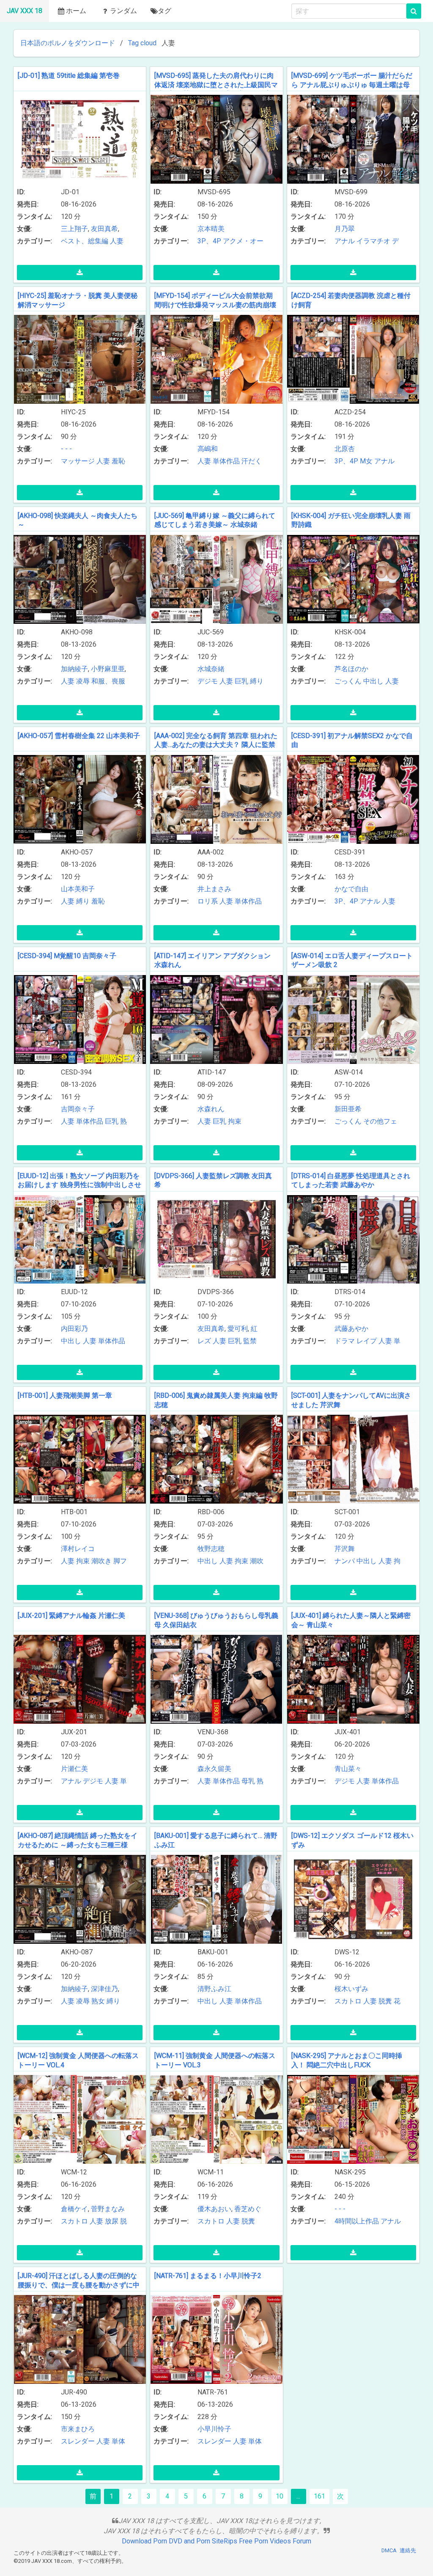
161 (319, 2496)
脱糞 (385, 2001)
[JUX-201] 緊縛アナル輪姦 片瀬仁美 (71, 1616)
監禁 (250, 1341)
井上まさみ (214, 889)
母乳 (248, 1781)
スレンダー (78, 2441)
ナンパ (345, 1561)
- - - (66, 449)
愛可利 (238, 1329)
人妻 (117, 241)
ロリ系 (208, 901)
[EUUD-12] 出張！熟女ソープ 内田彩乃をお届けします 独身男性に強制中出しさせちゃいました (79, 1185)
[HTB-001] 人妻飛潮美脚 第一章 (65, 1395)
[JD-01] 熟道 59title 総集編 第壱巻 (69, 76)
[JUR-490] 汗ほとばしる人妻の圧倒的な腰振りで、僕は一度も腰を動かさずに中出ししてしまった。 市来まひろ (79, 2285)
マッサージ (78, 461)
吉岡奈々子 (78, 1109)
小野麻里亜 (108, 669)
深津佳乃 (104, 1989)
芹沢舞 (345, 1549)
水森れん (211, 1109)
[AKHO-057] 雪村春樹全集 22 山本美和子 (79, 736)
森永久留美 (214, 1769)
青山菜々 (348, 1769)
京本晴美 (211, 229)
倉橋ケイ (74, 2209)
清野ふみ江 (214, 1989)
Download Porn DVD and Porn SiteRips (180, 2541)
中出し (373, 681)
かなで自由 (351, 889)
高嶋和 (208, 449)
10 (280, 2496)
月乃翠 (345, 229)
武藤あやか (351, 1329)
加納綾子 (74, 669)
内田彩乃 (74, 1329)
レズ (204, 1341)
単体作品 (226, 461)
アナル (345, 241)
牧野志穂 (211, 1549)
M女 (366, 461)
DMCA (389, 2550)
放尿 (112, 2221)
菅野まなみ (108, 2209)
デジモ (208, 681)
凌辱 (83, 681)
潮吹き (101, 1561)
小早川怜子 (214, 2429)
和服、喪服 (108, 681)
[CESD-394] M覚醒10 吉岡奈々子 (67, 956)
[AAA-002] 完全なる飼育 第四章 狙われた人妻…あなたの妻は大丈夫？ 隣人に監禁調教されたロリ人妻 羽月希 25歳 (216, 745)
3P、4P (209, 241)
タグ (164, 11)
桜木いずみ (351, 1989)
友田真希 (104, 229)
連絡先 (408, 2550)
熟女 (98, 2001)
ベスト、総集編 (85, 241)
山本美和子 (78, 889)
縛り (257, 681)
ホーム (76, 11)
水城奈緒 (211, 669)
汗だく (252, 461)
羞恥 (118, 461)
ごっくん (348, 681)
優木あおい (214, 2209)
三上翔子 (74, 229)
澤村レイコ (78, 1549)
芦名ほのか (351, 669)
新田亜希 (348, 1109)
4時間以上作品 (357, 2221)
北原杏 (345, 449)
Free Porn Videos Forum (275, 2541)
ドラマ (345, 1341)
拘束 (235, 1121)
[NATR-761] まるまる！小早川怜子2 (208, 2276)
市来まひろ (78, 2429)
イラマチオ (373, 241)
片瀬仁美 (74, 1769)
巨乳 (241, 681)
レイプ (367, 1341)
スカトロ (348, 2001)
